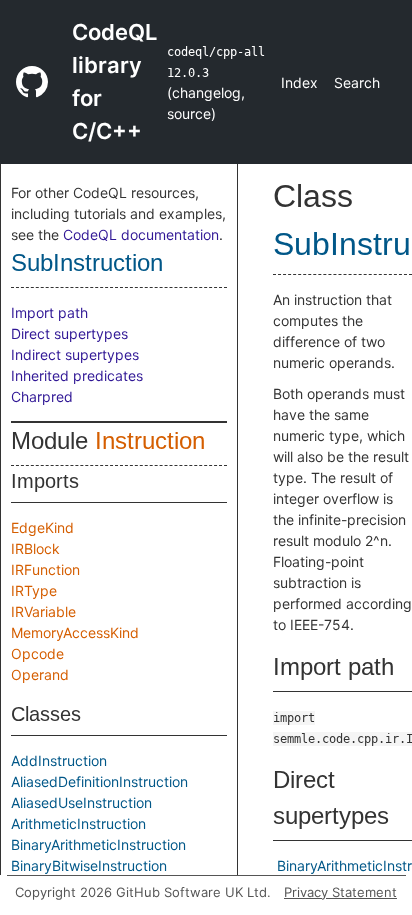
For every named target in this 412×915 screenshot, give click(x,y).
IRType (34, 590)
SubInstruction (87, 262)
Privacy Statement (340, 892)
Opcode (37, 653)
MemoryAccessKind (75, 632)
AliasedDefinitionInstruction (99, 781)
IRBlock (35, 548)
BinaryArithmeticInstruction (98, 844)
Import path (49, 312)
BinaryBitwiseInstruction (89, 865)
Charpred (42, 396)
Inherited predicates (77, 375)
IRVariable (43, 611)
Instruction (150, 440)
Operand (40, 674)
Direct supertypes (69, 333)
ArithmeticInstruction (78, 823)
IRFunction (45, 569)
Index (299, 82)
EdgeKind (42, 527)
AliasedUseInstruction (81, 802)
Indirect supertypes (75, 354)
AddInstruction (59, 760)
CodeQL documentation (141, 234)
